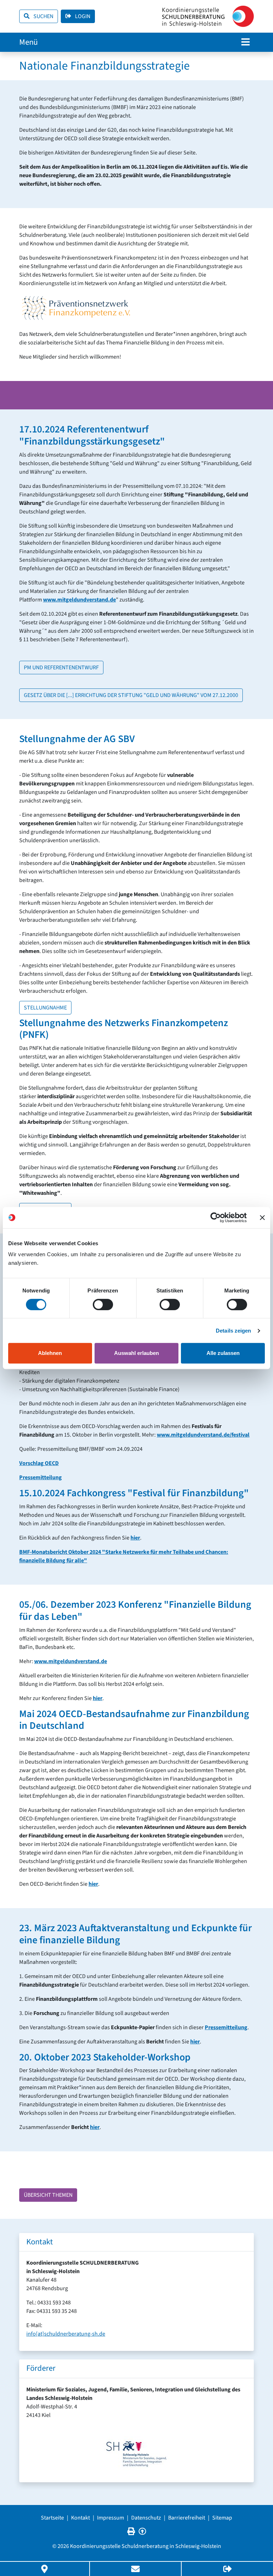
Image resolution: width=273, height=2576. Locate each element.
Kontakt (81, 2518)
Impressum (111, 2518)
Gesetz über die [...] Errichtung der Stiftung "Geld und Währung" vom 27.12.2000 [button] (131, 695)
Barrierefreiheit (187, 2518)
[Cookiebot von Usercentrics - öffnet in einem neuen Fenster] (216, 1218)
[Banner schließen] (262, 1218)
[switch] (103, 1305)
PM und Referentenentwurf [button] (61, 668)
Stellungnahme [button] (45, 1008)
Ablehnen (50, 1353)
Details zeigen (233, 1331)
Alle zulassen (223, 1353)
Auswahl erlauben (136, 1353)
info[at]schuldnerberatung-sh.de (66, 2334)
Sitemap (222, 2518)
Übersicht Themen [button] (48, 2195)
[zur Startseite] (208, 16)
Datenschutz (146, 2518)
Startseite (52, 2518)
